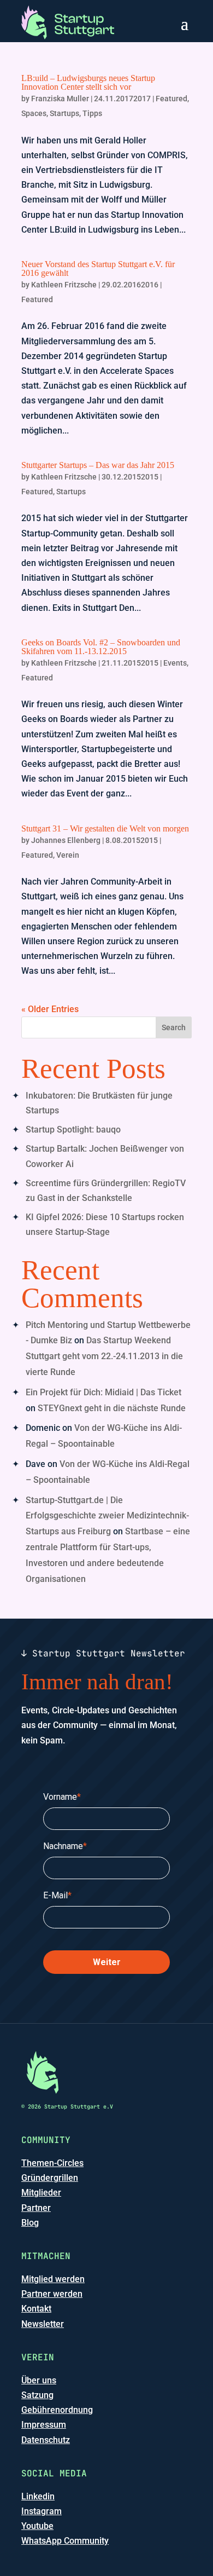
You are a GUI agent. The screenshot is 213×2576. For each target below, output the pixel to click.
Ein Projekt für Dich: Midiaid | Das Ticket (103, 1392)
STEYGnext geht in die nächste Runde (112, 1408)
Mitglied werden (53, 2279)
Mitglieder (41, 2193)
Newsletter (43, 2324)
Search (174, 1027)
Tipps (92, 113)
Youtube (37, 2526)
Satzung (37, 2395)
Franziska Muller (60, 99)
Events (175, 663)
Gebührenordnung (57, 2410)
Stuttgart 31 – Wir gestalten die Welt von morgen (105, 828)
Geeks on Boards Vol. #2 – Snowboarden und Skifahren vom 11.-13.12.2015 (101, 647)
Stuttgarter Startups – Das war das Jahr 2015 (98, 465)
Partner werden (52, 2294)
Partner (36, 2208)
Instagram (42, 2511)
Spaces (34, 113)
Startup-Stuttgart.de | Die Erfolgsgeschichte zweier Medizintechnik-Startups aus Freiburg (107, 1516)
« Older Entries (50, 1009)
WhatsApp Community (65, 2541)
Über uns (39, 2380)
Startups (64, 113)
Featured (171, 99)
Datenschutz (46, 2440)
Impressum (44, 2425)
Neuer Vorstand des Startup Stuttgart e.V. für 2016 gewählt (98, 268)
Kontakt (36, 2309)
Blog (30, 2223)
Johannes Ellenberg (66, 840)
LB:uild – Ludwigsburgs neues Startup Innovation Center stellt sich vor (88, 82)
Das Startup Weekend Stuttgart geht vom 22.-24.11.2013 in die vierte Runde (104, 1356)
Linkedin (38, 2496)
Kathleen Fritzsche (64, 285)
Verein (68, 855)
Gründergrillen (50, 2178)
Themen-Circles (52, 2163)
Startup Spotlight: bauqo (73, 1130)
